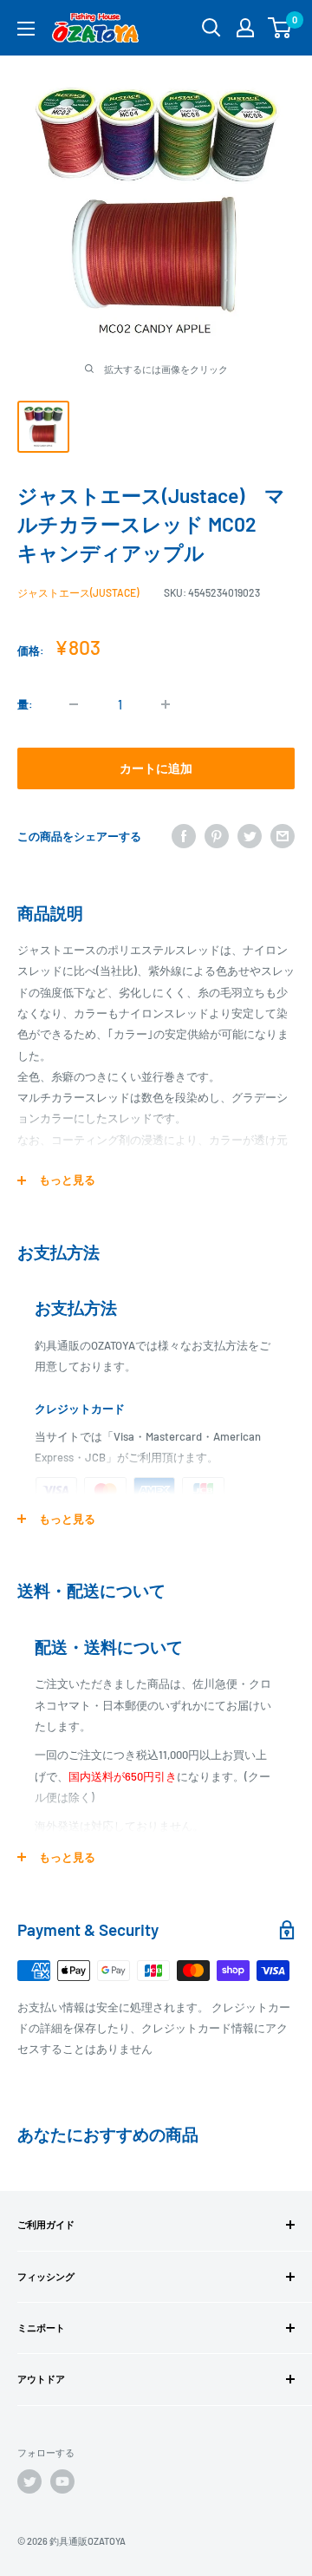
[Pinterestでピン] (217, 836)
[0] (280, 28)
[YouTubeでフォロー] (62, 2481)
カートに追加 (156, 768)
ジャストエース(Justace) (78, 592)
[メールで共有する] (283, 836)
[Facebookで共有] (184, 836)
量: (25, 704)
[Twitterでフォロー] (29, 2481)
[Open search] (211, 28)
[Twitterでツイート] (250, 836)
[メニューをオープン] (26, 29)
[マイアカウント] (245, 28)
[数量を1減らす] (74, 704)
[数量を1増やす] (166, 704)
